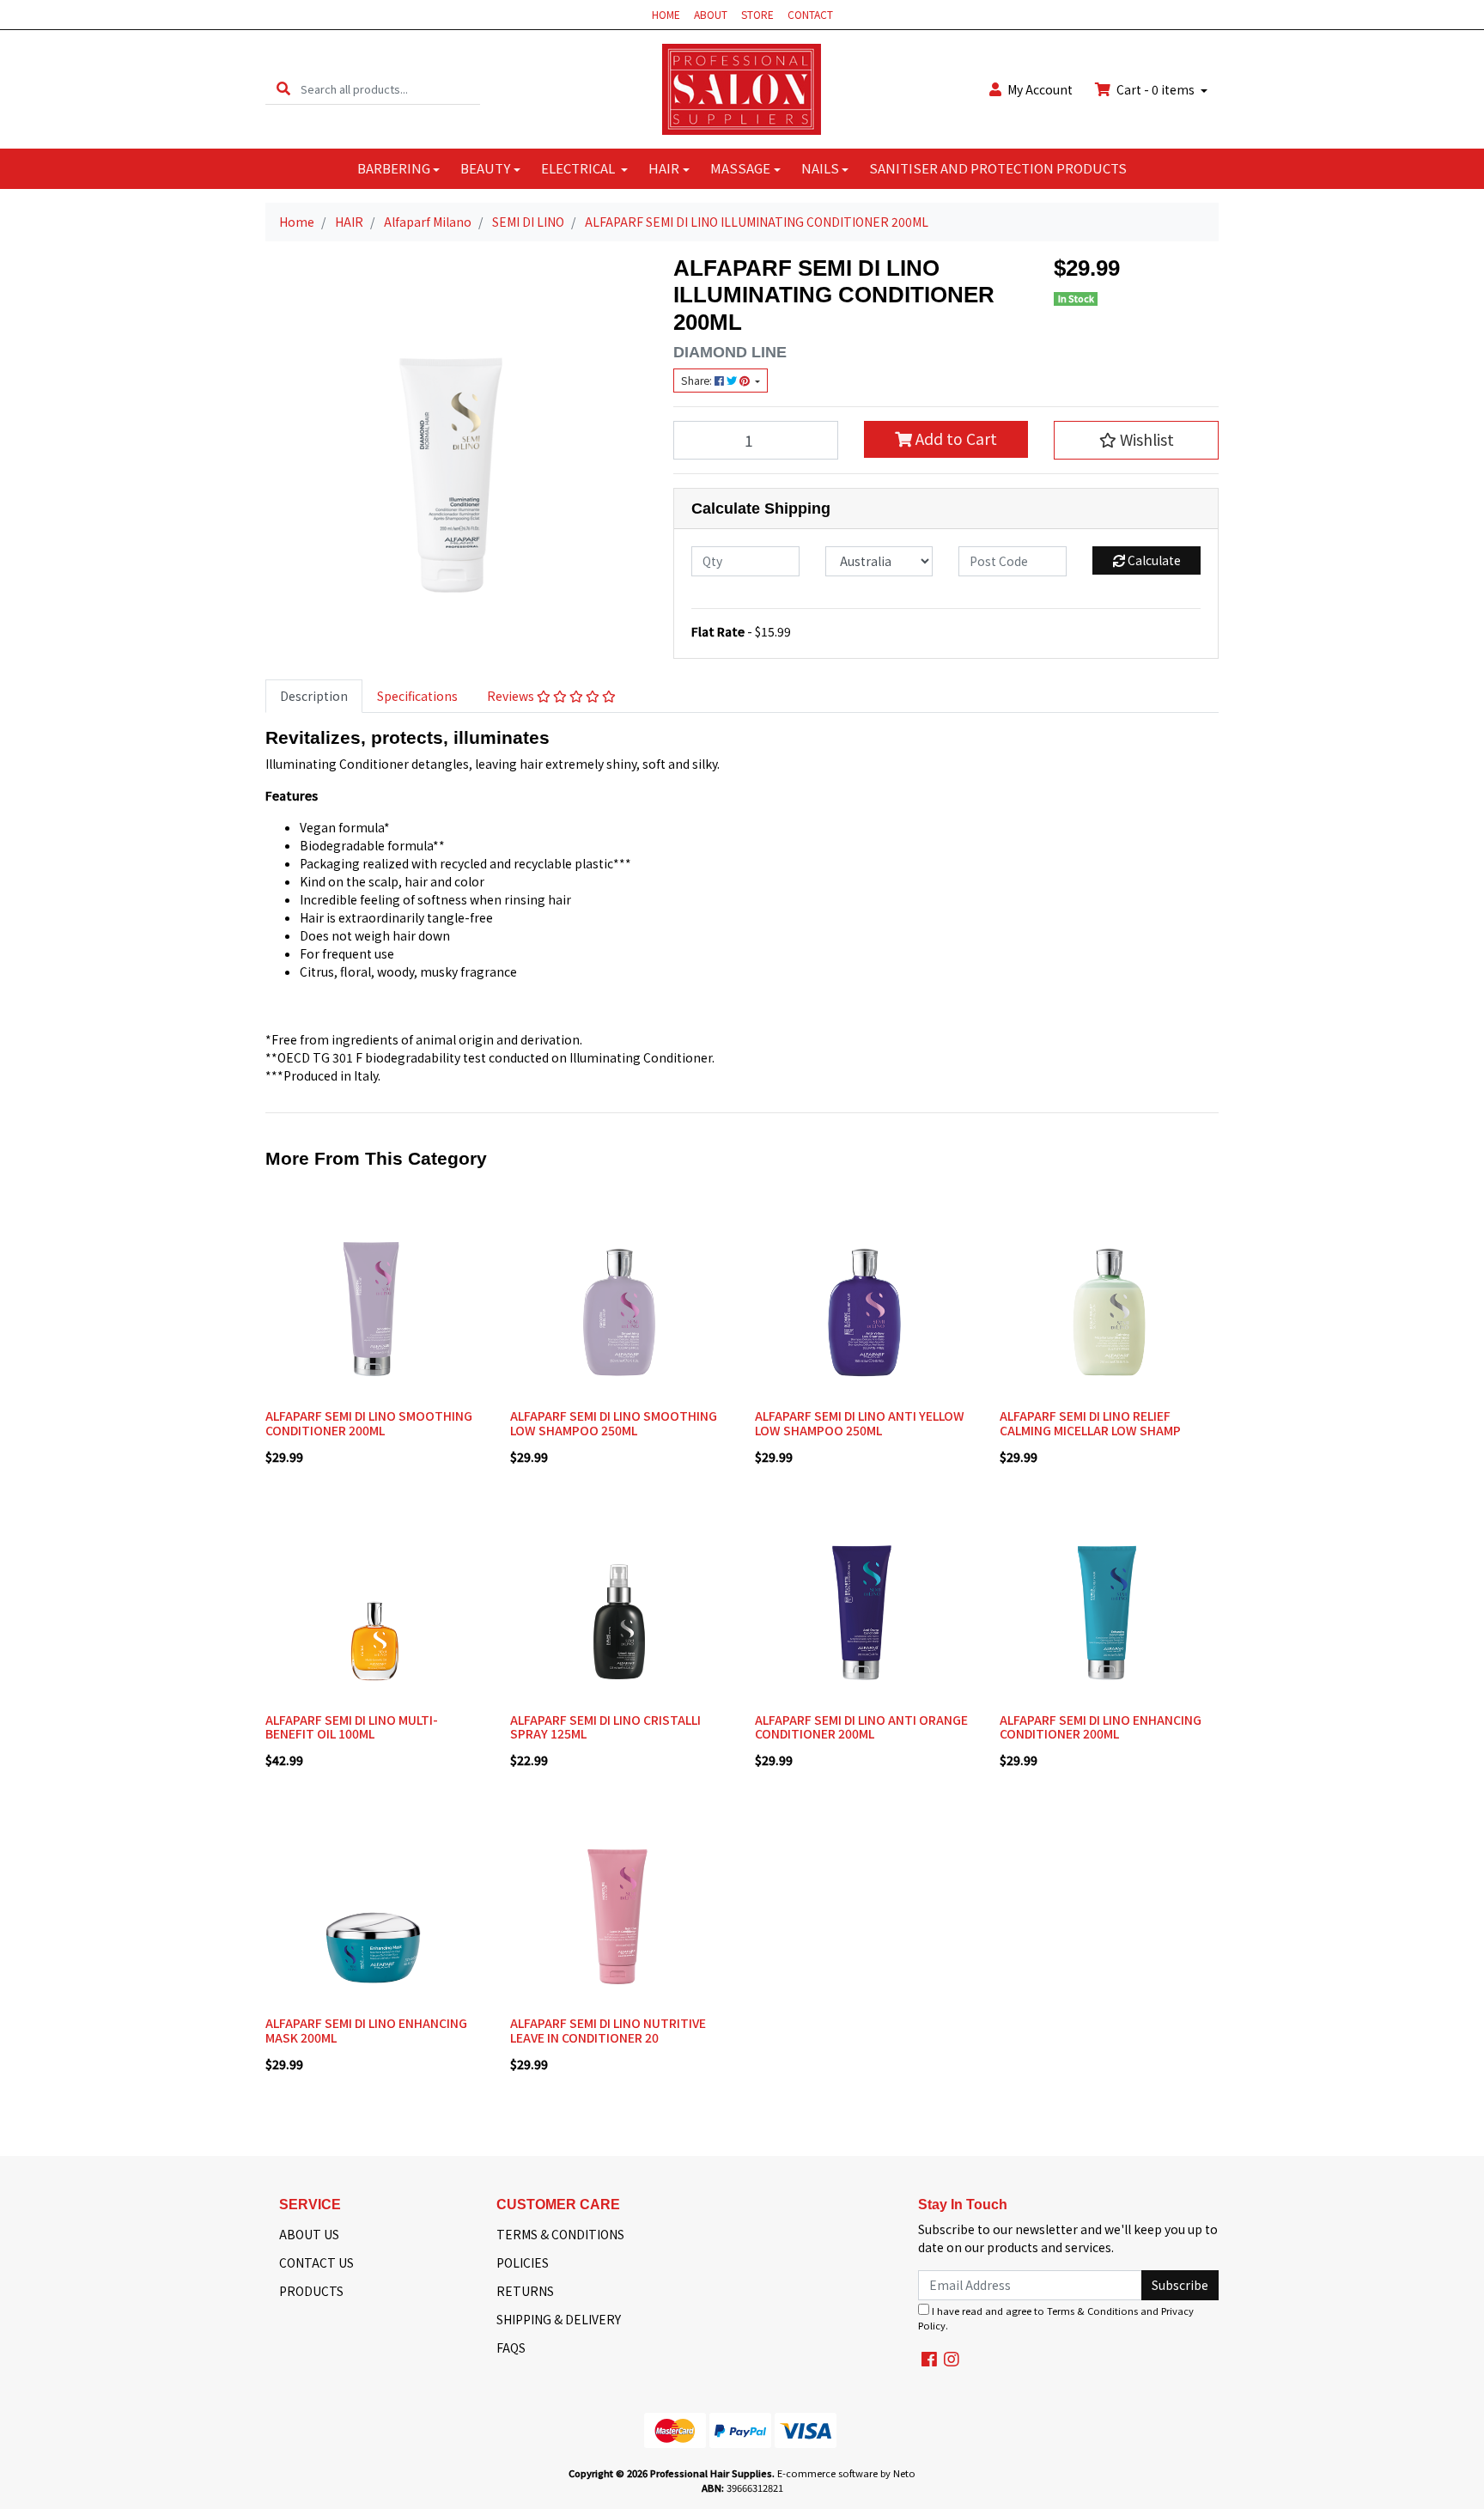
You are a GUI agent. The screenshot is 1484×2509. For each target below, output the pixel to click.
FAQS (511, 2348)
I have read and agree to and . (1056, 2318)
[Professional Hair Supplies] (742, 88)
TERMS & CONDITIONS (560, 2234)
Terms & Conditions (1092, 2311)
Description (314, 696)
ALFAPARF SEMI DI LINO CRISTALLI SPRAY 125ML (605, 1727)
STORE (757, 14)
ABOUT (711, 14)
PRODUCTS (311, 2291)
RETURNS (525, 2291)
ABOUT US (309, 2234)
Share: (698, 381)
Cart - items (1156, 89)
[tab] (314, 696)
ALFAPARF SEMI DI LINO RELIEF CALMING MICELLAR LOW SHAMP (1090, 1423)
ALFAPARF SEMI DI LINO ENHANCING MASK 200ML (366, 2030)
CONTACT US (316, 2262)
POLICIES (523, 2262)
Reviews (512, 696)
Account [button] (1040, 89)
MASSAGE (740, 168)
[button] (1136, 440)
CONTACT (810, 14)
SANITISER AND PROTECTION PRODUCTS (998, 168)
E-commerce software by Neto (846, 2473)
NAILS (820, 168)
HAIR (664, 168)
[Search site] (283, 89)
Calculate (1153, 560)
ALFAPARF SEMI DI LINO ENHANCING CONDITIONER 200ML (1101, 1727)
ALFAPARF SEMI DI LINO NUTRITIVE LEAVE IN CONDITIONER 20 (608, 2030)
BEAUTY (485, 168)
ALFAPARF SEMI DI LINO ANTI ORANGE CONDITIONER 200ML (861, 1727)
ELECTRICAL (579, 168)
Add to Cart (955, 438)
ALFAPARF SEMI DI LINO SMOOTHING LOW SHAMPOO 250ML (614, 1423)
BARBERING (394, 168)
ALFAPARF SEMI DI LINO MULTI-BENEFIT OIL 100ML (352, 1727)
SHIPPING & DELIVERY (559, 2319)
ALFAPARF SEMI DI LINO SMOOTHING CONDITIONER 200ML (369, 1423)
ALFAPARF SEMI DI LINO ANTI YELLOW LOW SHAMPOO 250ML (860, 1423)
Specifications (417, 696)
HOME (666, 14)
